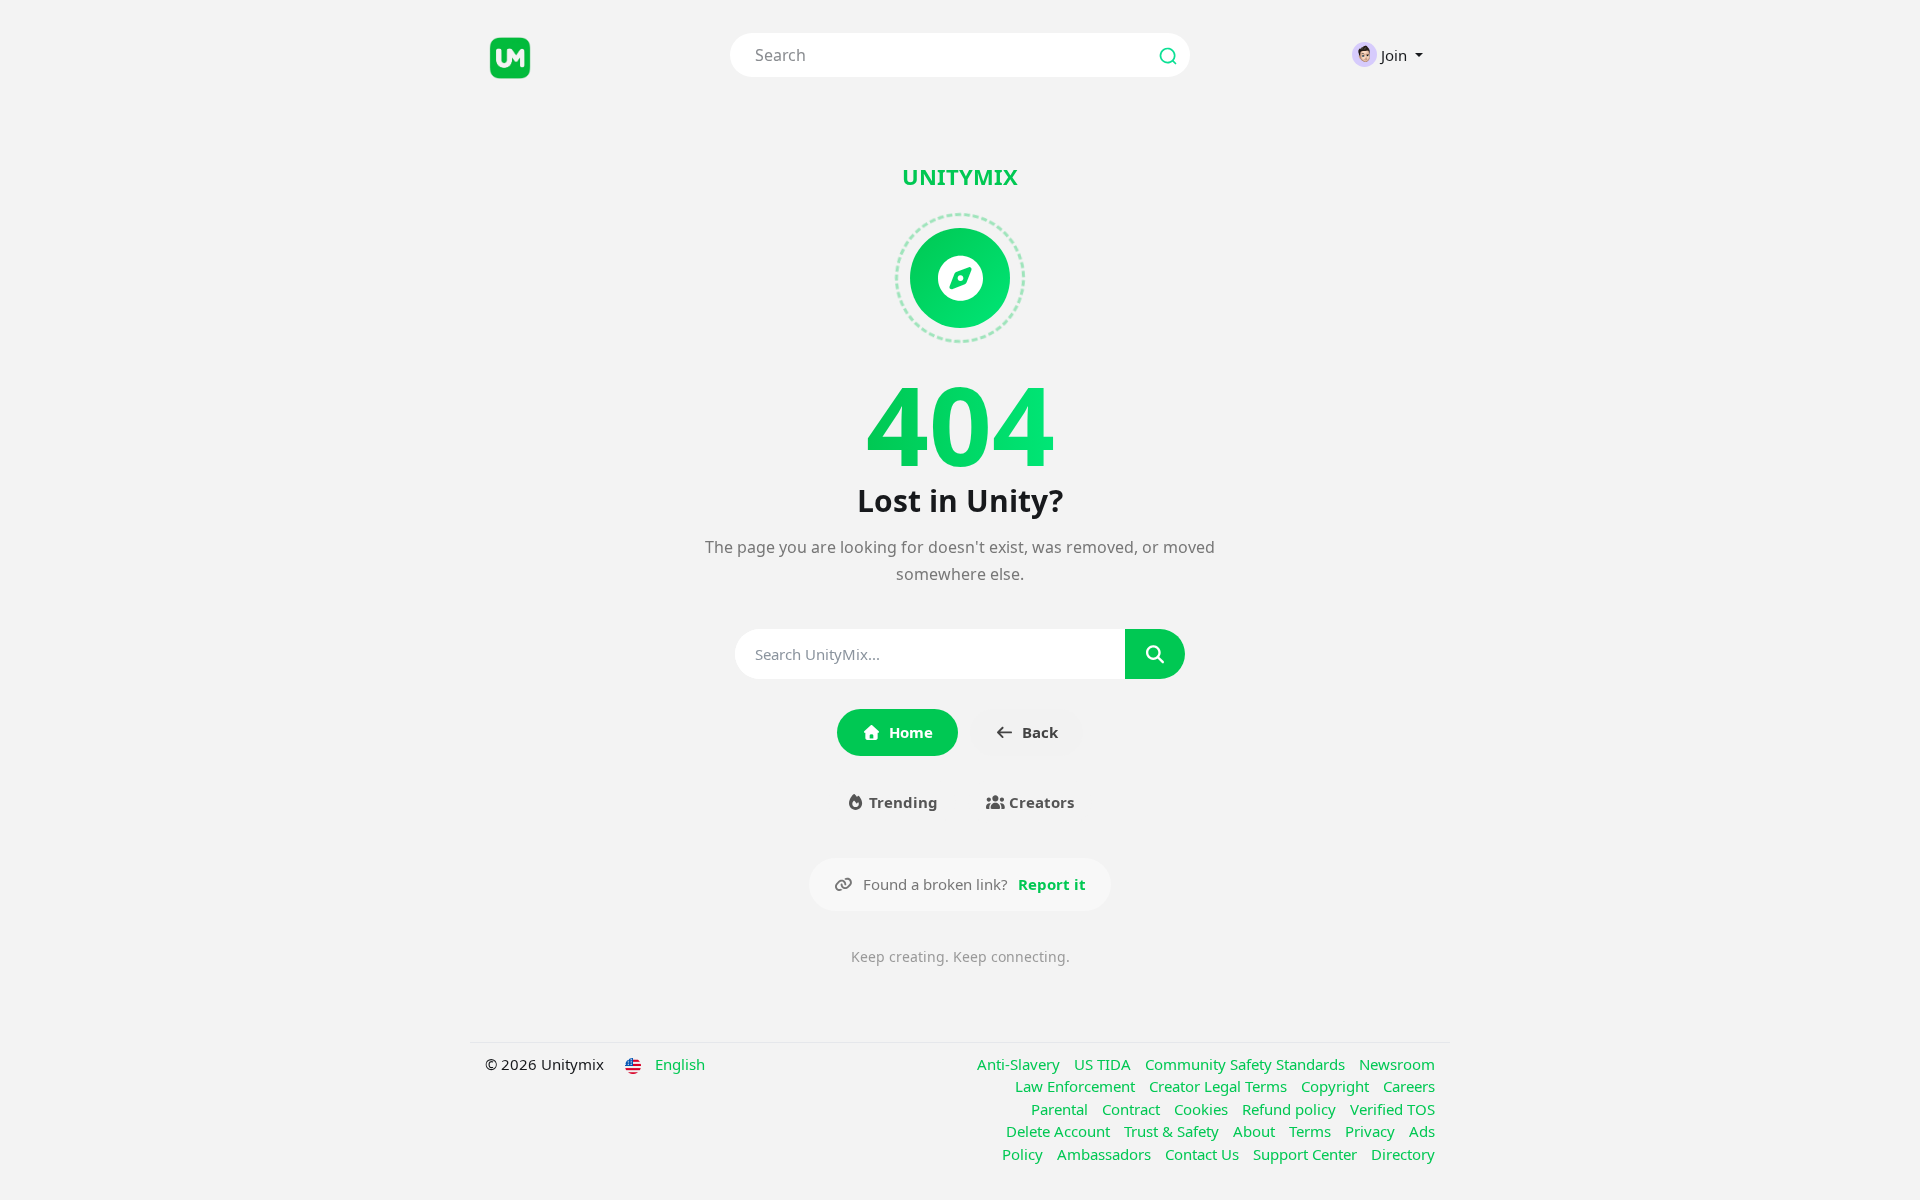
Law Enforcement (1077, 1086)
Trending (901, 802)
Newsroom (1397, 1064)
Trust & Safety (1173, 1131)
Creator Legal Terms (1220, 1086)
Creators (1039, 802)
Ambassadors (1106, 1154)
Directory (1403, 1154)
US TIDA (1104, 1064)
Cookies (1203, 1109)
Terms (1312, 1131)
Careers (1409, 1086)
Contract (1133, 1109)
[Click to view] (592, 55)
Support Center (1307, 1154)
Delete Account (1060, 1131)
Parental (1061, 1109)
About (1256, 1131)
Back (1040, 732)
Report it (1052, 884)
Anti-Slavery (1020, 1064)
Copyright (1337, 1086)
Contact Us (1204, 1154)
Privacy (1372, 1131)
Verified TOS (1392, 1109)
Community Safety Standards (1247, 1064)
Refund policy (1291, 1109)
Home (911, 732)
